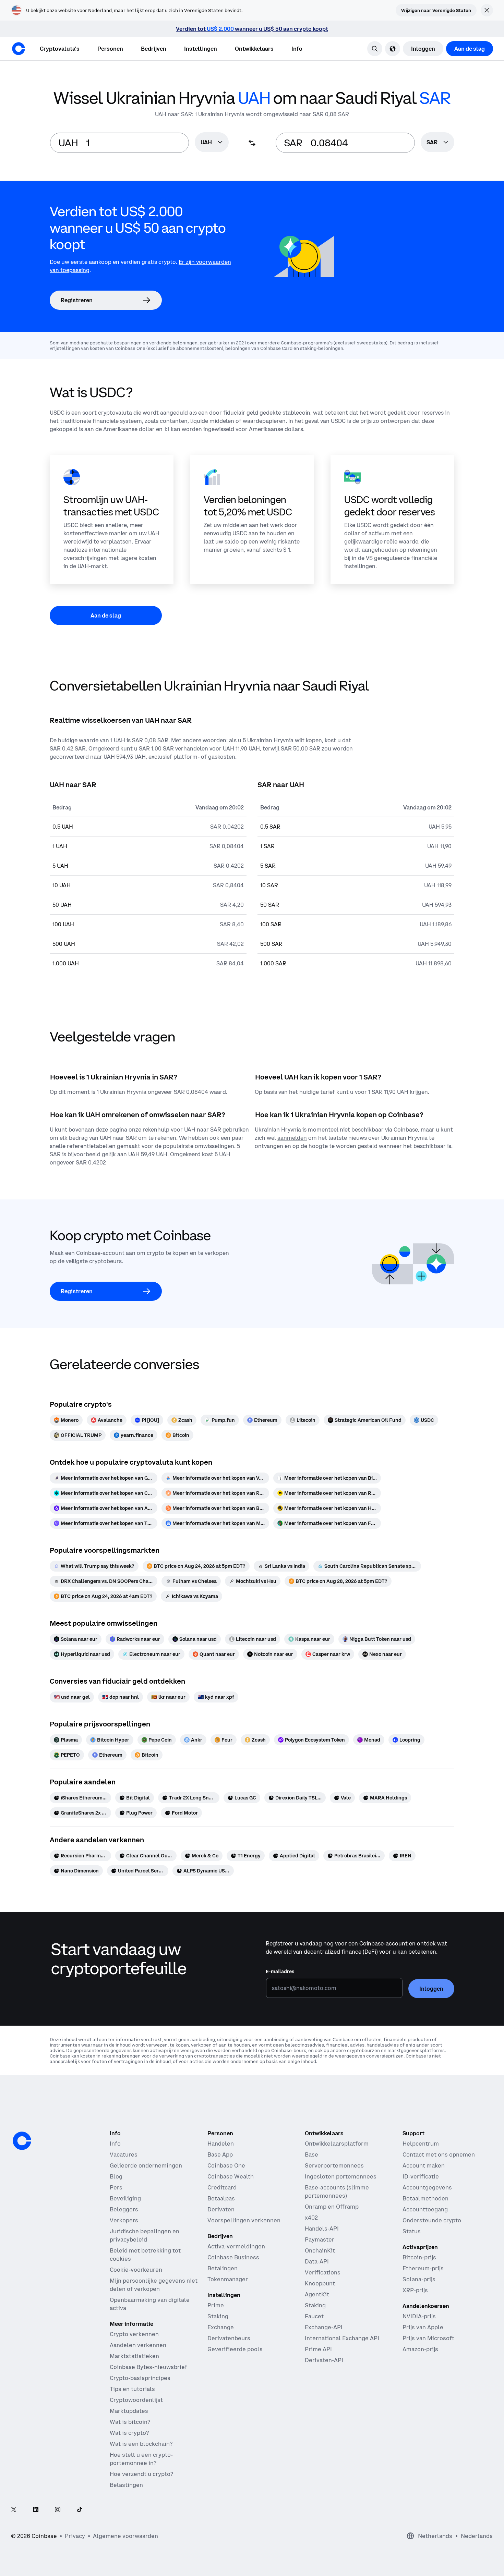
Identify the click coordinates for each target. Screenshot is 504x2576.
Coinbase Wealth (231, 2176)
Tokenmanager (228, 2279)
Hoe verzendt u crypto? (141, 2474)
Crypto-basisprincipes (140, 2378)
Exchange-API (324, 2327)
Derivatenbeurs (229, 2338)
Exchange (221, 2327)
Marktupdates (129, 2411)
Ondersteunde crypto (432, 2220)
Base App (220, 2154)
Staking (218, 2316)
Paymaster (320, 2239)
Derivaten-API (324, 2360)
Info (115, 2144)
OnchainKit (320, 2250)
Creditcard (222, 2187)
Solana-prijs (419, 2279)
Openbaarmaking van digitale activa (150, 2304)
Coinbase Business (233, 2257)
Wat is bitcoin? (130, 2422)
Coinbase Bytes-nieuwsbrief (148, 2367)
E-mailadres (280, 1971)
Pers (116, 2187)
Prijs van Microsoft (428, 2338)
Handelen (221, 2144)
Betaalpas (221, 2198)
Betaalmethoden (425, 2198)
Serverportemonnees (334, 2165)
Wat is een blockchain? (141, 2444)
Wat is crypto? (129, 2433)
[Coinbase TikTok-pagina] (80, 2510)
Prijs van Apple (423, 2327)
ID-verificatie (421, 2176)
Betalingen (223, 2268)
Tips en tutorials (132, 2389)
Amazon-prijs (420, 2349)
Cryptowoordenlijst (136, 2400)
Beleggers (124, 2209)
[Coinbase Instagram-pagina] (58, 2510)
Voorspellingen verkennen (244, 2220)
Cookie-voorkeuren (136, 2270)
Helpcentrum (421, 2144)
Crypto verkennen (134, 2334)
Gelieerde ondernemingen (146, 2165)
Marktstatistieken (134, 2356)
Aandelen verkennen (138, 2345)
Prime (216, 2305)
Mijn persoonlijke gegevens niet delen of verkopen (154, 2285)
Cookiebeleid (438, 2519)
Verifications (323, 2272)
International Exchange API (342, 2338)
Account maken (424, 2165)
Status (412, 2231)
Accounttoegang (425, 2209)
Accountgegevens (427, 2187)
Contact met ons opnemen (439, 2154)
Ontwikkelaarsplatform (337, 2144)
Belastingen (126, 2485)
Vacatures (124, 2154)
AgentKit (317, 2294)
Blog (116, 2176)
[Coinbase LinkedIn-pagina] (36, 2510)
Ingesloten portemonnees (341, 2176)
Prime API (318, 2349)
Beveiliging (125, 2198)
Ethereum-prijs (423, 2268)
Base (311, 2154)
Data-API (317, 2261)
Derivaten (221, 2209)
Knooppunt (320, 2283)
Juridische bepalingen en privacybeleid (145, 2235)
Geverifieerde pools (235, 2349)
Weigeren (364, 2551)
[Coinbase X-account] (14, 2510)
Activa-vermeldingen (236, 2246)
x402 (311, 2218)
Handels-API (322, 2229)
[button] (110, 49)
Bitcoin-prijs (419, 2257)
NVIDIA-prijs (419, 2316)
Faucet (314, 2316)
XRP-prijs (415, 2290)
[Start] (19, 49)
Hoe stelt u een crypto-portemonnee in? (141, 2459)
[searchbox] (212, 143)
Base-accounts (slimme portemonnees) (337, 2192)
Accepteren (442, 2551)
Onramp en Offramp (332, 2207)
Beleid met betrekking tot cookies (145, 2255)
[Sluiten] (486, 2491)
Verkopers (124, 2220)
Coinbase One (226, 2165)
